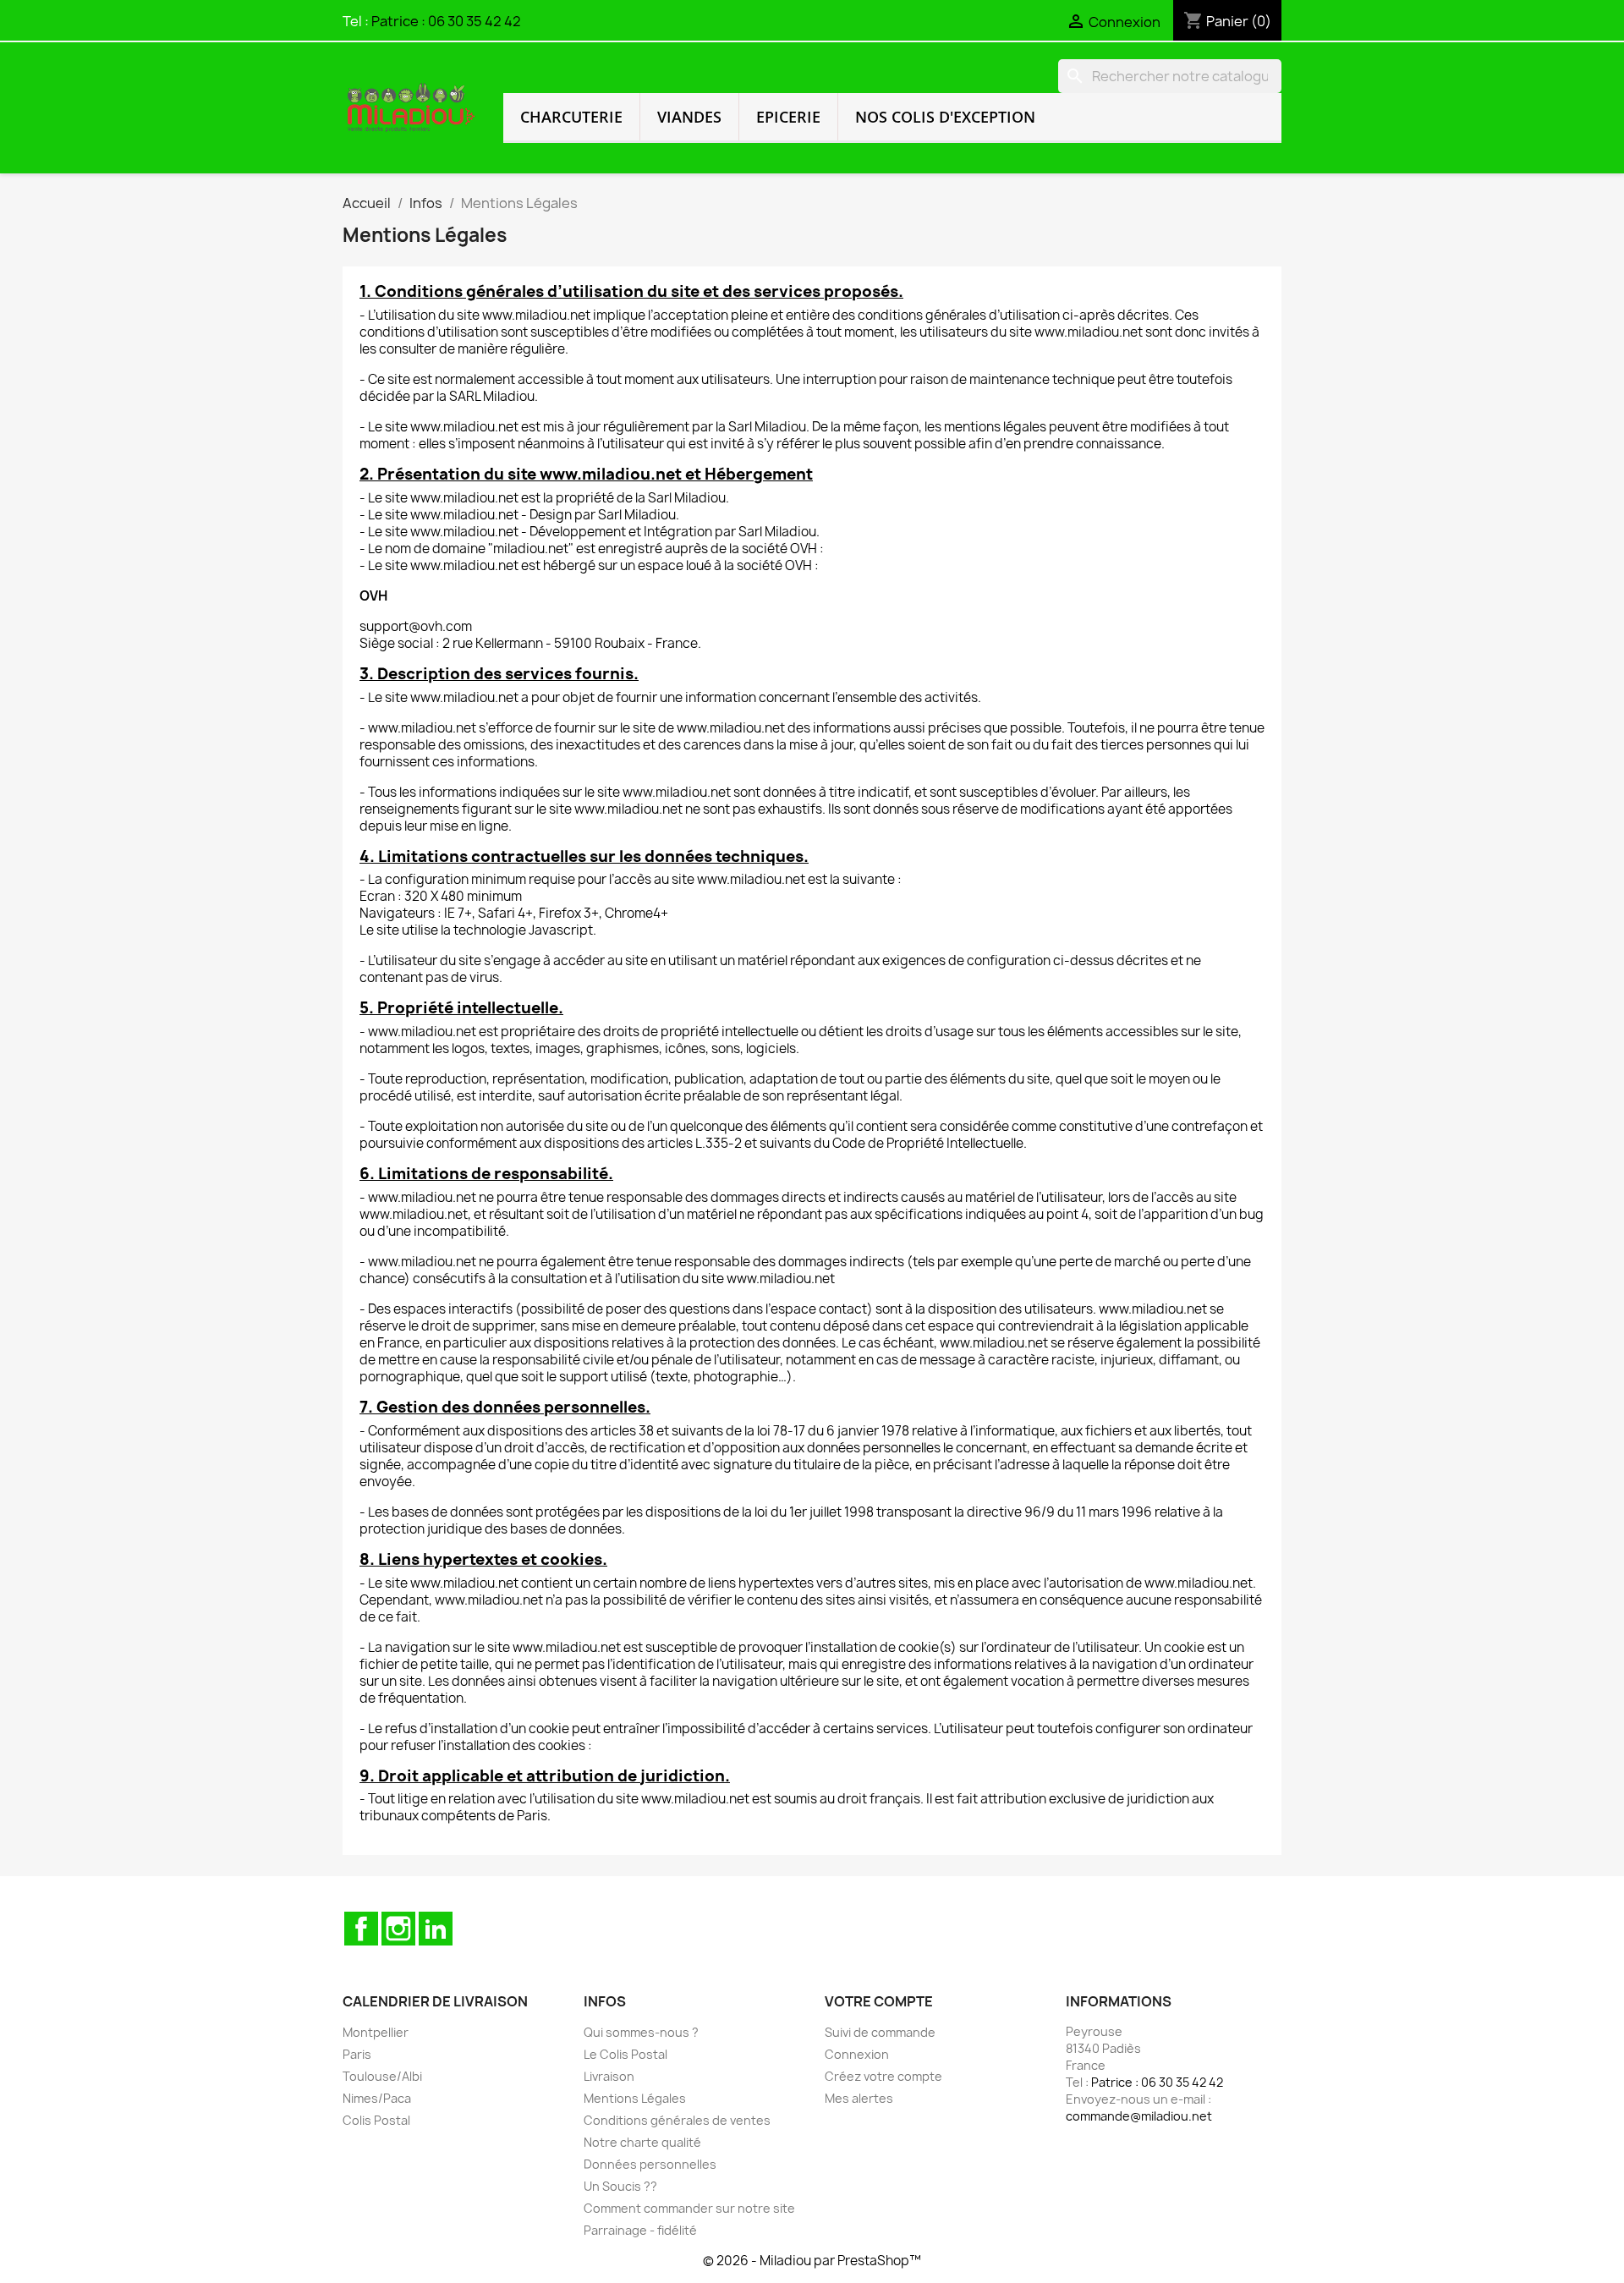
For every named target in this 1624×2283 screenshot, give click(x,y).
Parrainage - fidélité (640, 2230)
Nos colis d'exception (945, 117)
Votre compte (879, 2001)
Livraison (609, 2076)
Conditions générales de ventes (677, 2120)
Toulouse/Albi (382, 2076)
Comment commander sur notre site (689, 2208)
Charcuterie (571, 117)
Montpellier (376, 2032)
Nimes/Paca (377, 2098)
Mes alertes (859, 2098)
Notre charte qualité (642, 2142)
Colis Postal (376, 2120)
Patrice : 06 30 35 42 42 (446, 21)
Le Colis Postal (625, 2054)
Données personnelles (650, 2164)
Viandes (689, 117)
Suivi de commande (880, 2032)
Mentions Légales (635, 2098)
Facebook (361, 1929)
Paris (357, 2054)
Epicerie (788, 117)
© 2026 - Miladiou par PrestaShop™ (812, 2261)
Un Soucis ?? (620, 2186)
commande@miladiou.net (1139, 2116)
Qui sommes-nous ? (641, 2032)
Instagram (398, 1929)
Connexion (857, 2054)
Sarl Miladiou (687, 498)
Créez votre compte (883, 2076)
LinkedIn (436, 1929)
